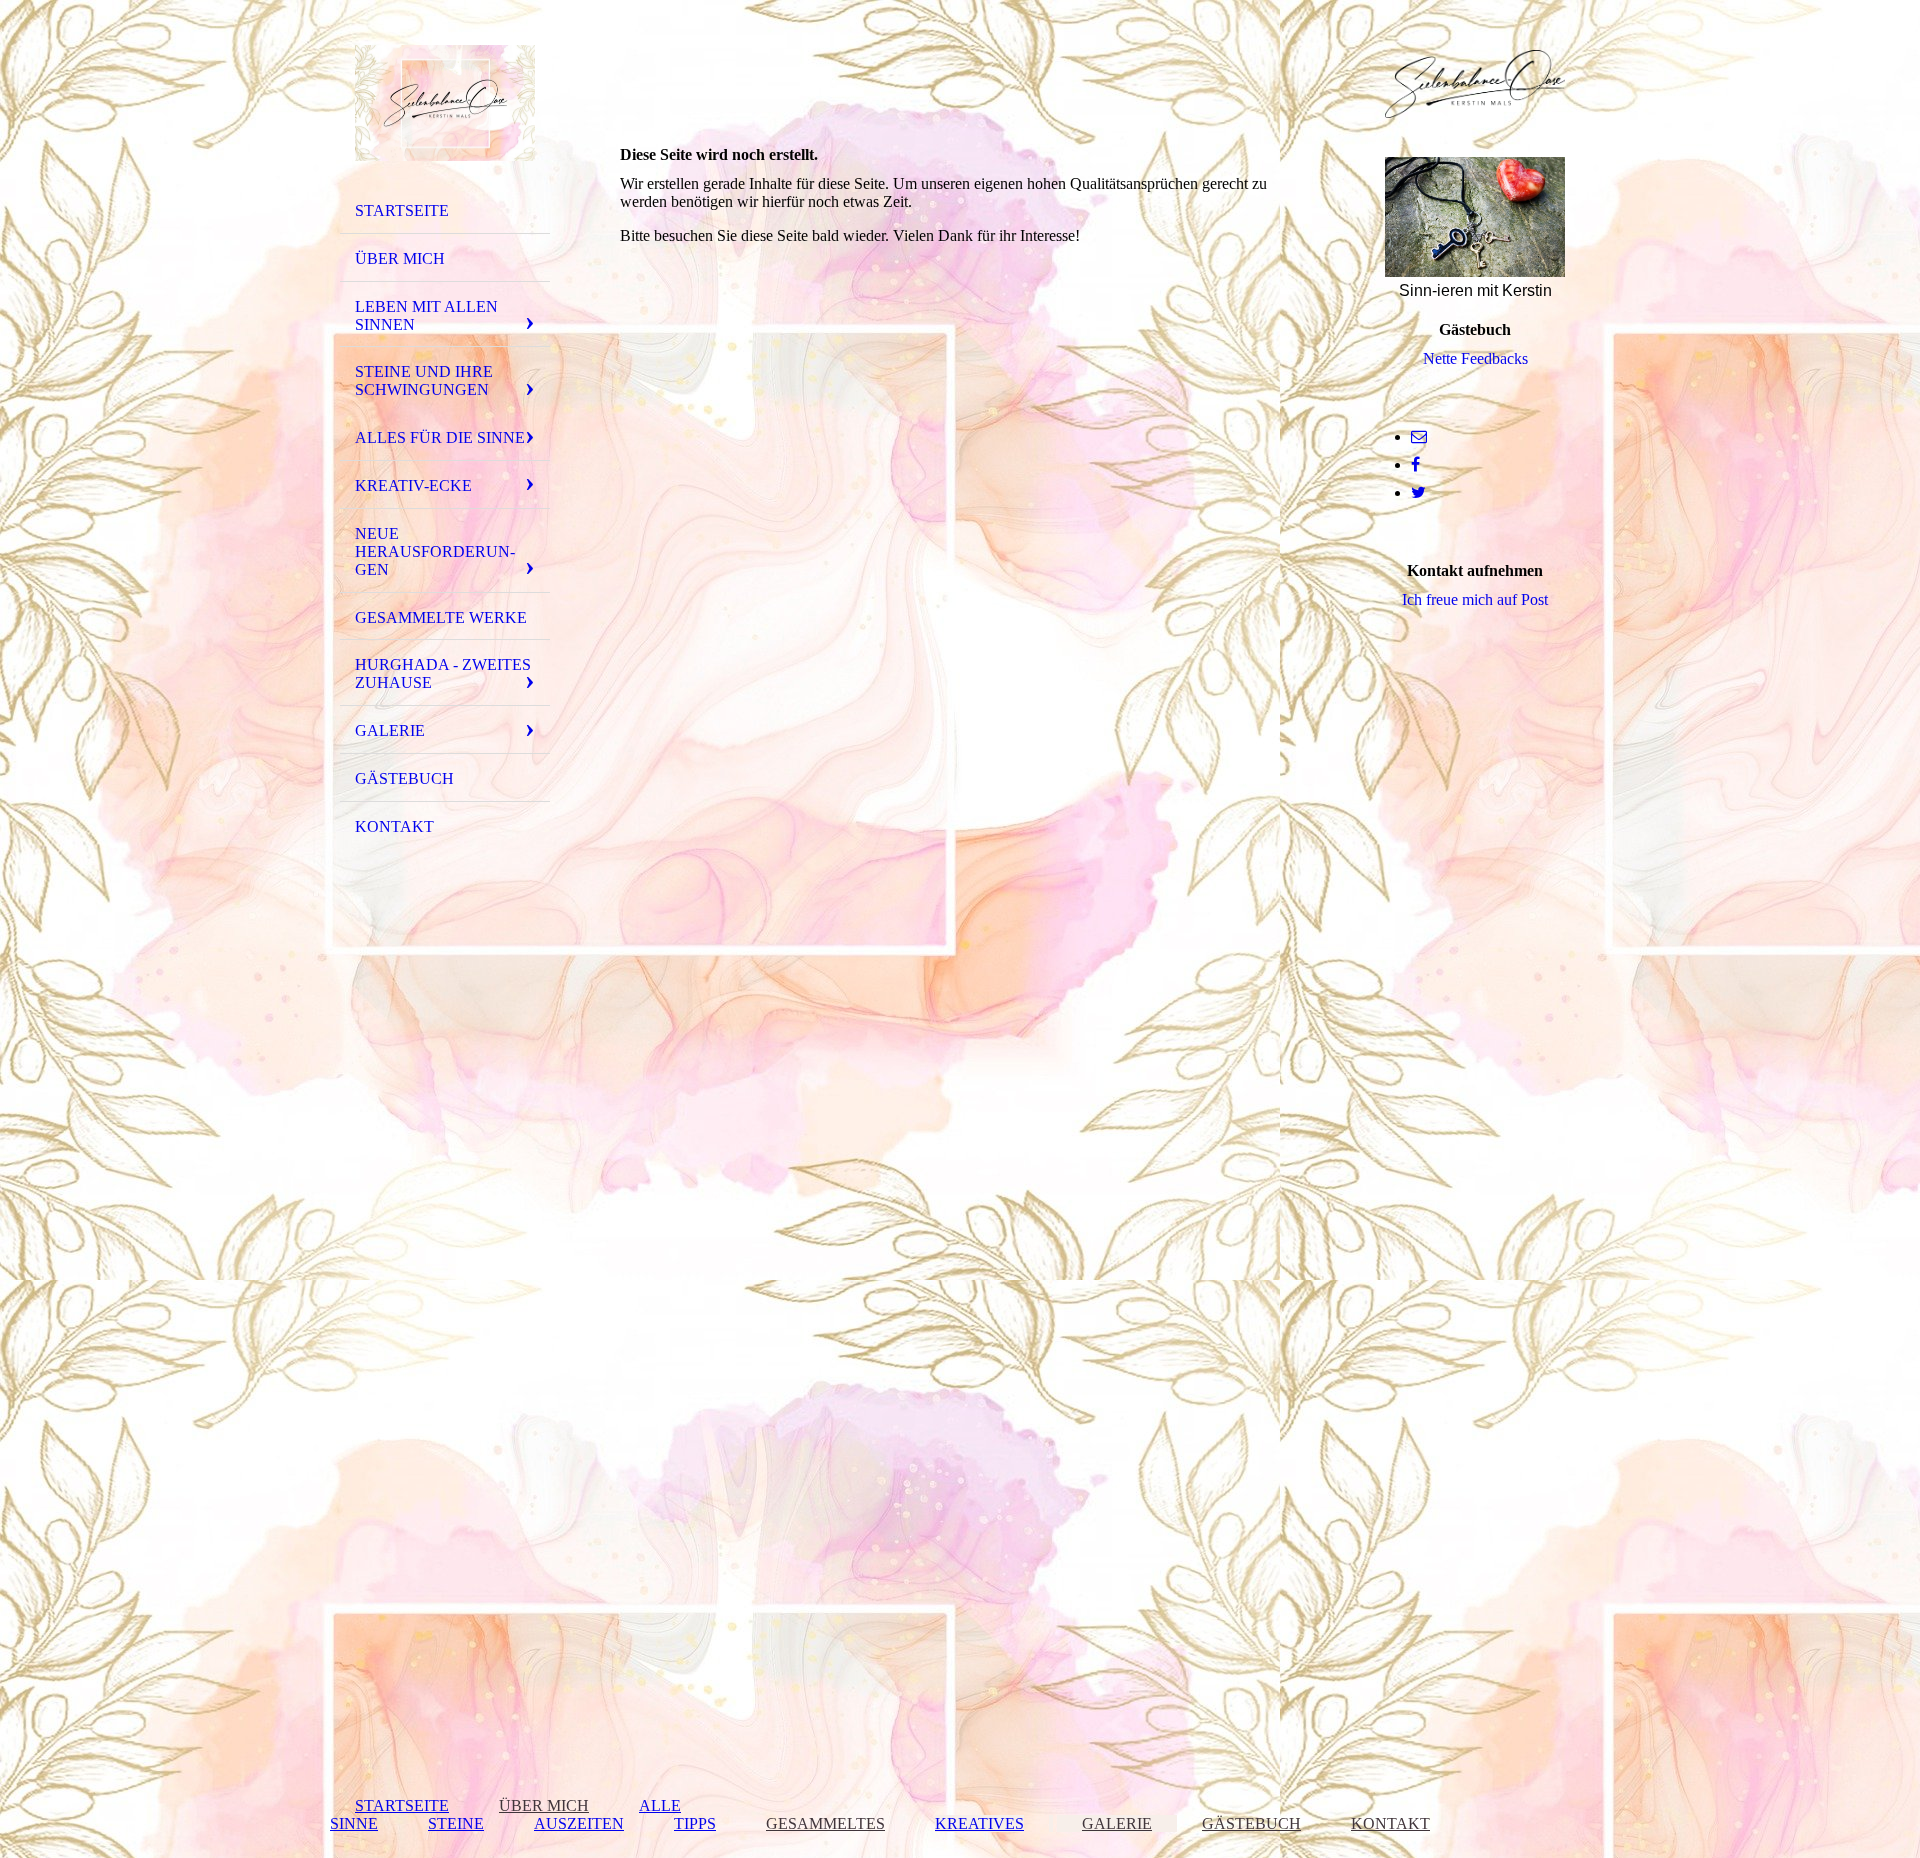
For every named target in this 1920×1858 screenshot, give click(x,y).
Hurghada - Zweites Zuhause (443, 673)
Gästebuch (404, 778)
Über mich (400, 258)
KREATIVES (979, 1823)
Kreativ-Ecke (413, 485)
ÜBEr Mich (544, 1805)
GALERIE (1117, 1823)
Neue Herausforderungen (435, 551)
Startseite (402, 210)
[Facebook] (1415, 464)
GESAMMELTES (825, 1823)
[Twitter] (1418, 492)
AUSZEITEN (579, 1823)
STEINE (456, 1823)
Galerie (390, 730)
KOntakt (1390, 1823)
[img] (445, 103)
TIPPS (695, 1823)
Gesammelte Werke (441, 617)
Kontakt (394, 826)
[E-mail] (1419, 436)
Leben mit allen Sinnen (426, 315)
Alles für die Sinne (440, 437)
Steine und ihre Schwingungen (424, 380)
